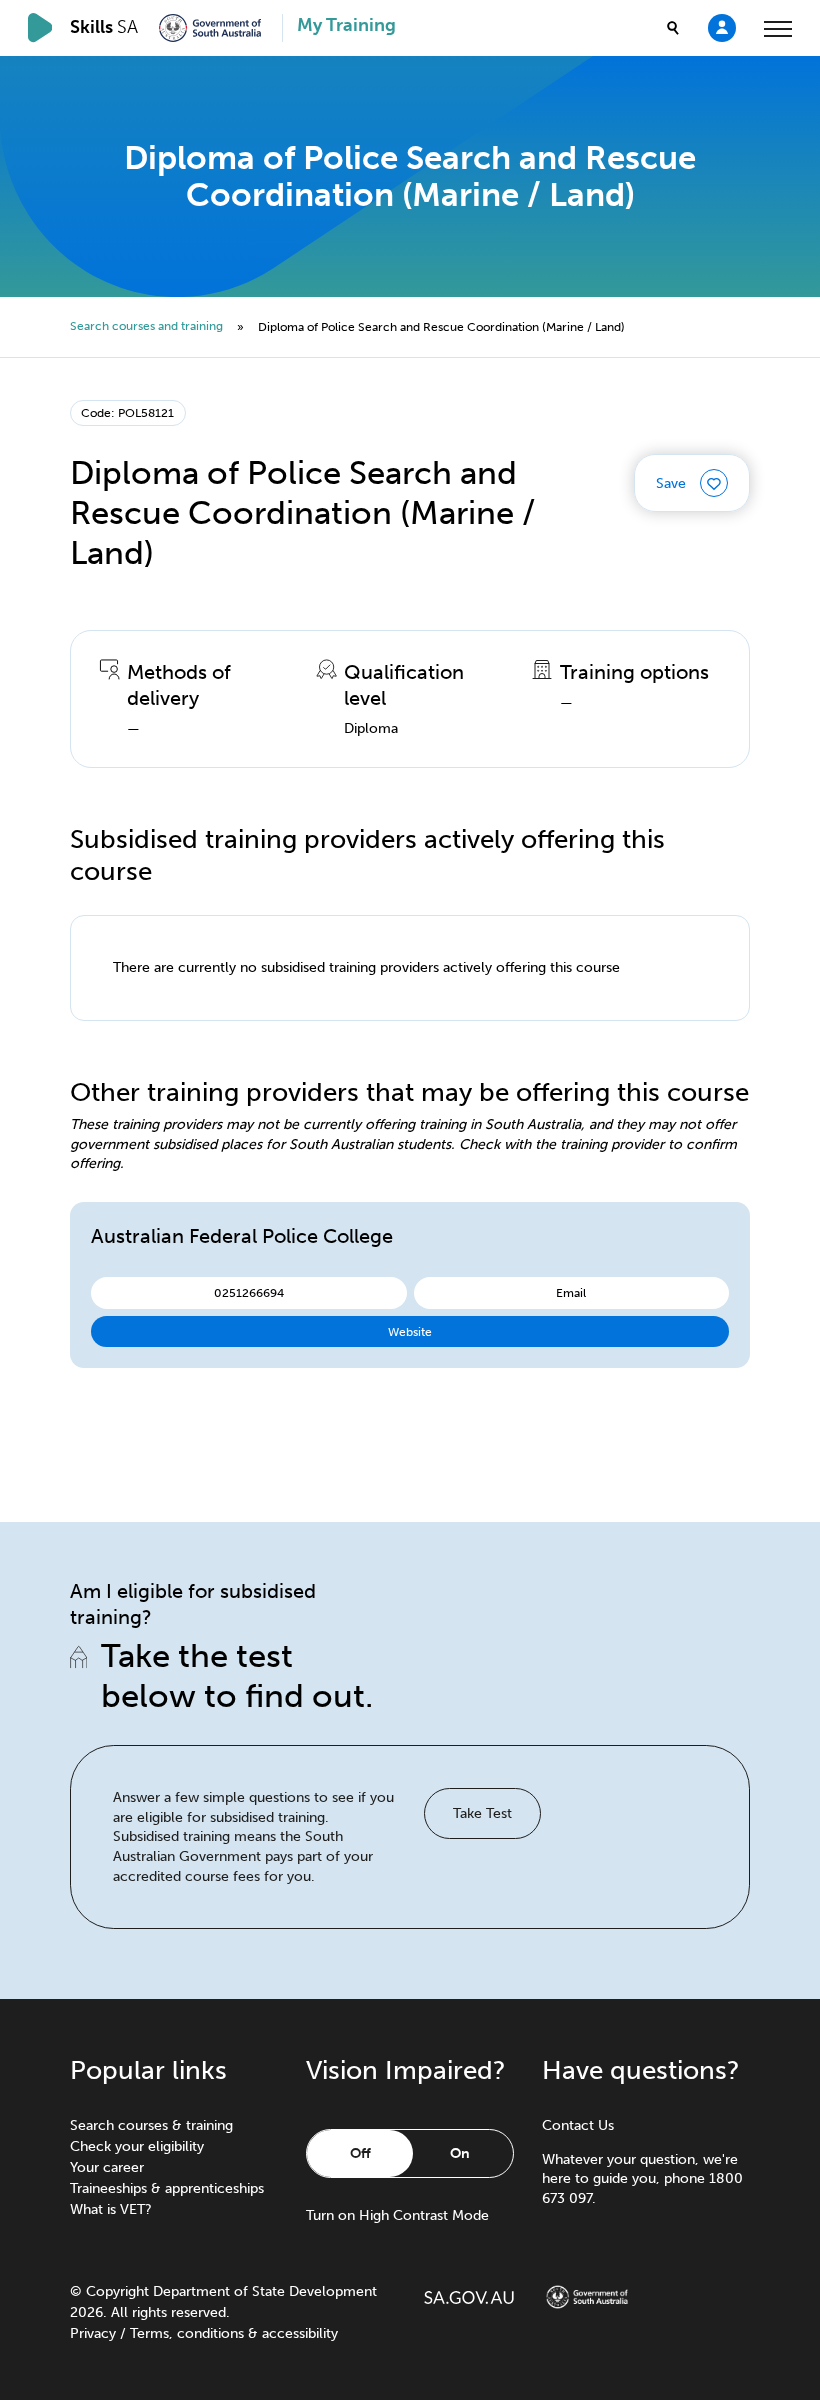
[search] (673, 28)
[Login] (722, 27)
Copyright (117, 2291)
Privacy (93, 2333)
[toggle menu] (778, 28)
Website (410, 1331)
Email (571, 1292)
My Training (346, 25)
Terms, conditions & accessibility (234, 2333)
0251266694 (249, 1292)
